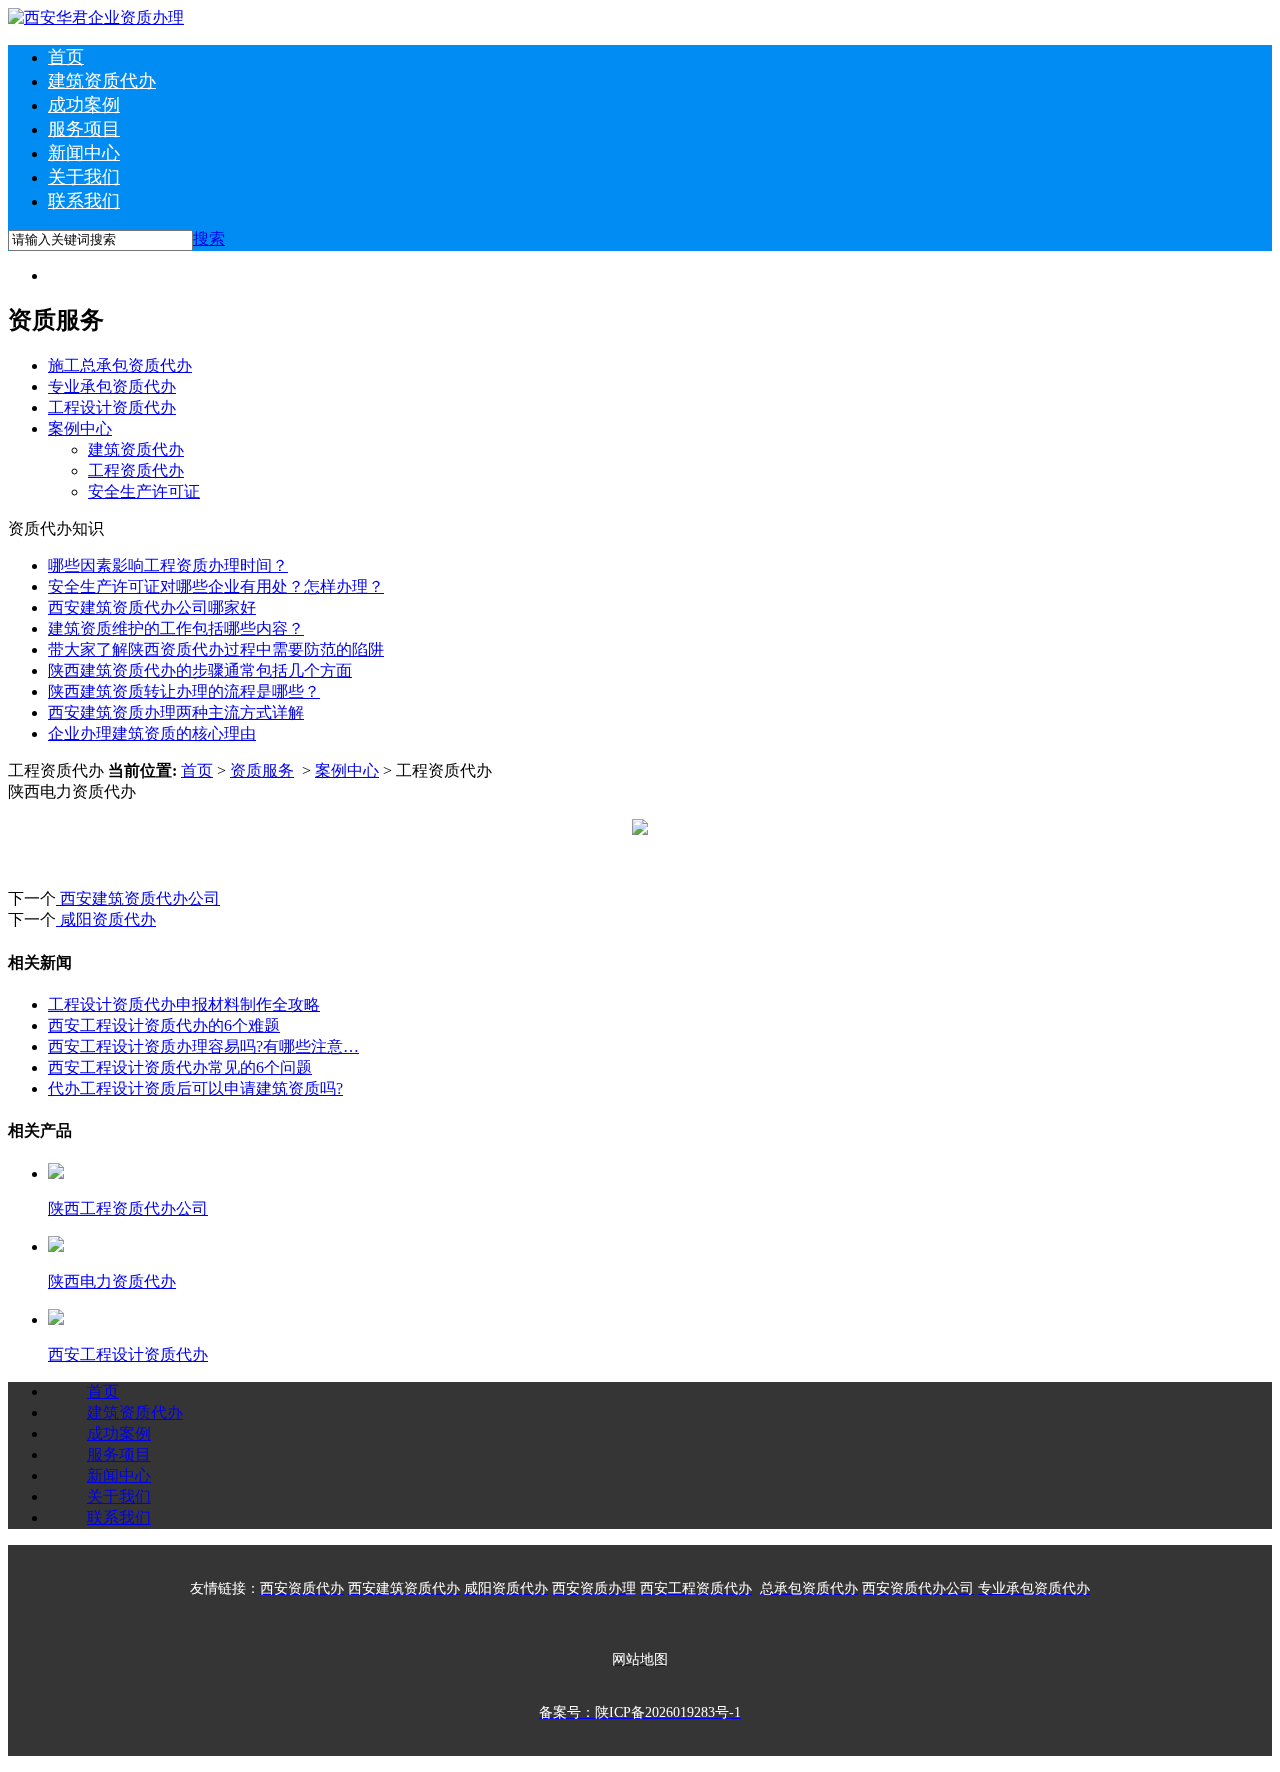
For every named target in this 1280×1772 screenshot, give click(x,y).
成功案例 (84, 105)
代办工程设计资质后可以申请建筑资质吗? (195, 1088)
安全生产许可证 (144, 491)
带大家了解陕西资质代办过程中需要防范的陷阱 (216, 649)
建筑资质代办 (102, 81)
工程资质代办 (136, 470)
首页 (66, 57)
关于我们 (84, 177)
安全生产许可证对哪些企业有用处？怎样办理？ (216, 586)
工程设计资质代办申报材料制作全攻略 (184, 1004)
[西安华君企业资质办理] (96, 17)
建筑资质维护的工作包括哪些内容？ (176, 628)
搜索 (209, 238)
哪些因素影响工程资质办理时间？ (168, 565)
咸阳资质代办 (106, 919)
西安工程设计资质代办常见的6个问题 (180, 1067)
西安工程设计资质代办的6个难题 (164, 1025)
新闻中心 (84, 153)
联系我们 (84, 201)
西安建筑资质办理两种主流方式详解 (176, 712)
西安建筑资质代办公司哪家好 (152, 607)
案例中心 (80, 428)
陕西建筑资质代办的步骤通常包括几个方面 (200, 670)
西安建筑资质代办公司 (138, 898)
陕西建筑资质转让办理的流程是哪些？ (184, 691)
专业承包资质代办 (112, 386)
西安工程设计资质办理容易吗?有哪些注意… (203, 1046)
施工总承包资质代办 (120, 365)
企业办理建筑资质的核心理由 (152, 733)
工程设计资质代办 (112, 407)
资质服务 (262, 770)
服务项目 (84, 129)
